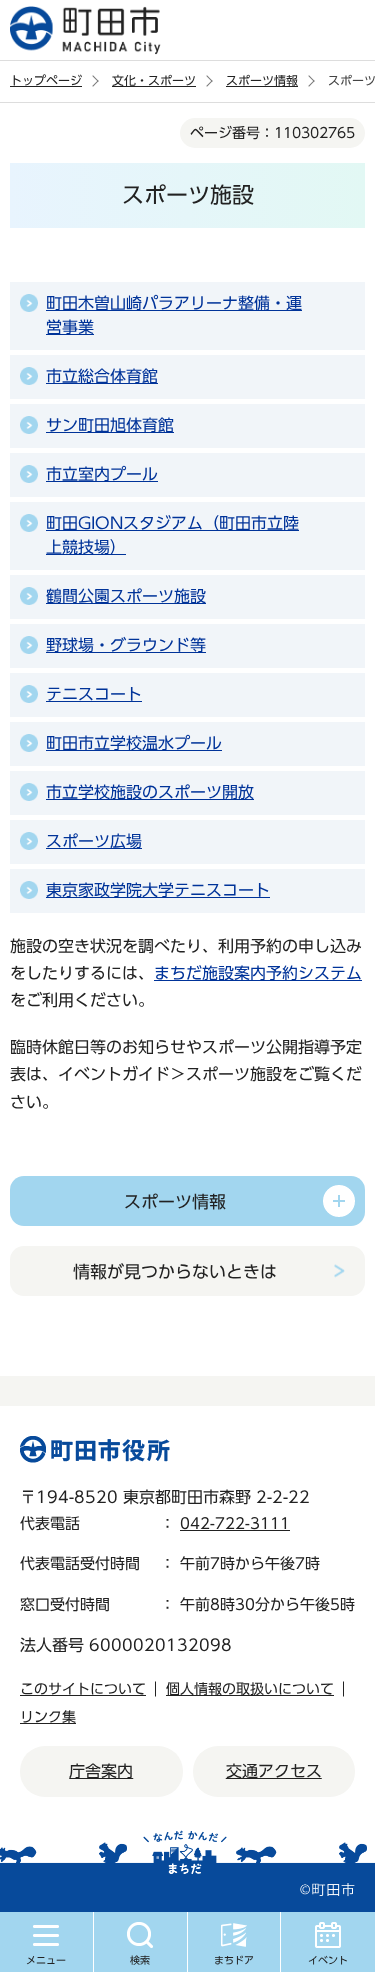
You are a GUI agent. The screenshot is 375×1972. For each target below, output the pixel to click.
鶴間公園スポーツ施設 (126, 596)
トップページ (46, 80)
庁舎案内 (101, 1771)
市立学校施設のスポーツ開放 (150, 792)
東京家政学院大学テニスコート (158, 890)
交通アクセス (274, 1771)
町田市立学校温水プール (134, 743)
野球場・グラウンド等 (126, 645)
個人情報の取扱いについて (250, 1689)
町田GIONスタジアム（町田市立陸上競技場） (172, 535)
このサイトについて (83, 1689)
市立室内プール (102, 474)
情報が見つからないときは (175, 1271)
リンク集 (48, 1717)
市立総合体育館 (102, 376)
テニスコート (94, 694)
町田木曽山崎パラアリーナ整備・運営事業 (174, 315)
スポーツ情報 (262, 80)
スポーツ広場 (94, 841)
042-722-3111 (235, 1523)
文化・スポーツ (154, 80)
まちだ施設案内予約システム (258, 973)
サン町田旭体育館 (110, 425)
